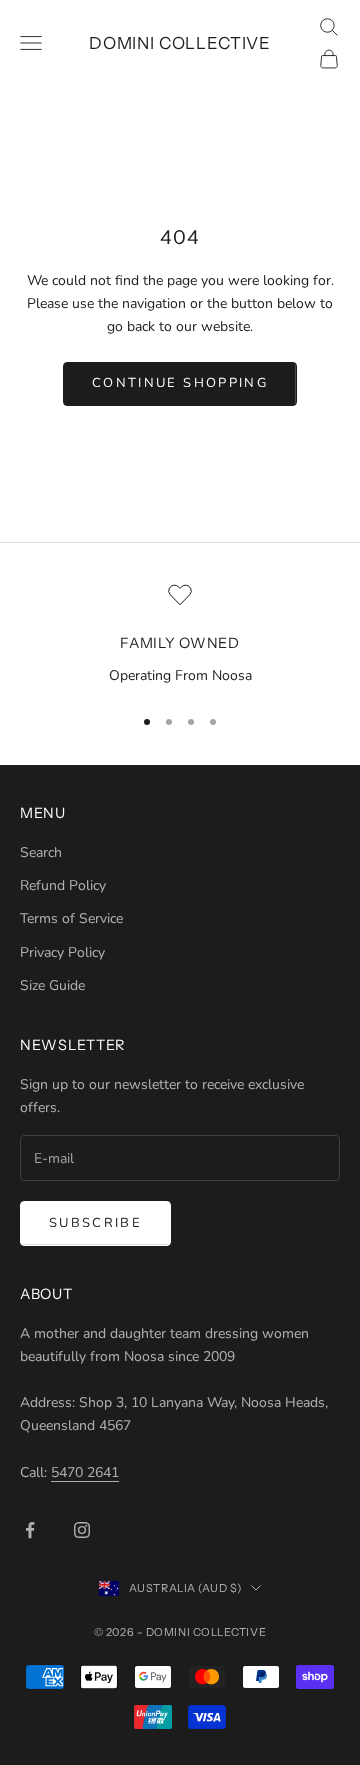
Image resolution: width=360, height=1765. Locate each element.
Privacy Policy (62, 952)
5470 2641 (85, 1472)
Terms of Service (71, 918)
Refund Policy (63, 885)
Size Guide (52, 985)
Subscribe (95, 1223)
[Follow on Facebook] (30, 1530)
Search (41, 852)
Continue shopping (180, 383)
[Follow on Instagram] (82, 1530)
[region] (180, 635)
